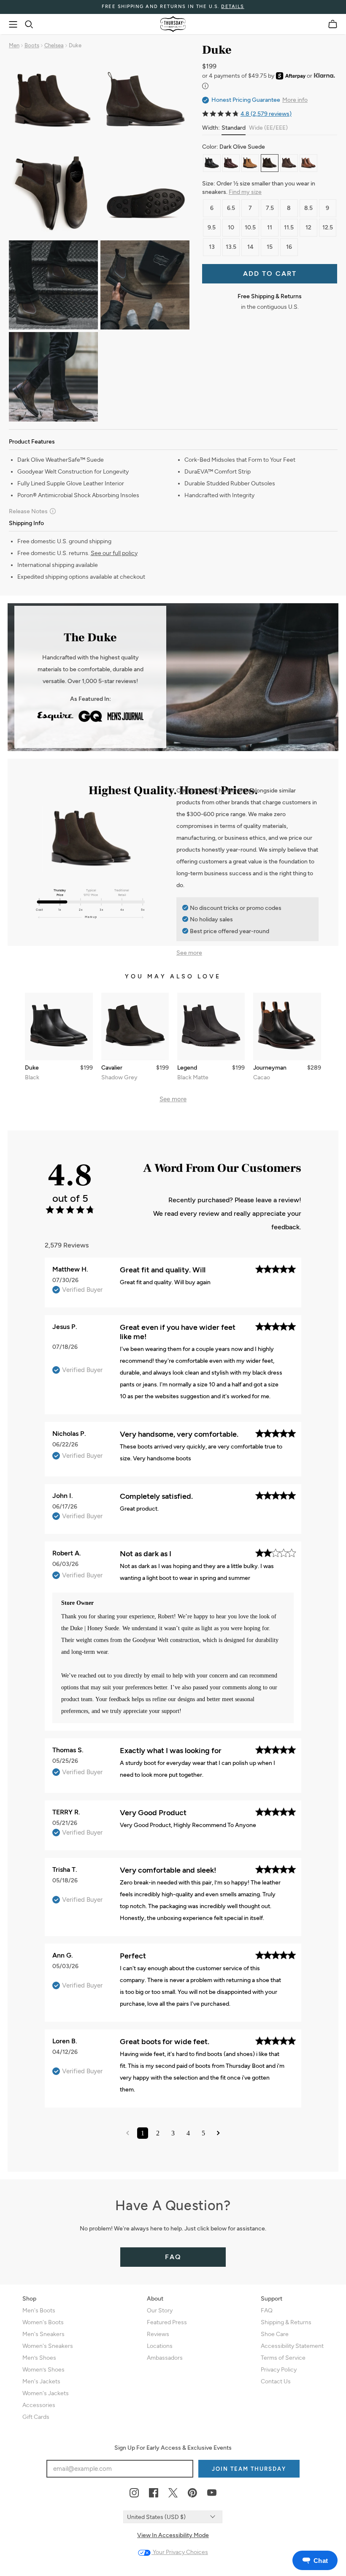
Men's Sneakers (43, 2334)
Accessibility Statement (292, 2346)
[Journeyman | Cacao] (287, 1027)
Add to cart (270, 274)
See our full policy (114, 553)
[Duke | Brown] (231, 163)
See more (189, 953)
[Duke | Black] (212, 163)
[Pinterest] (192, 2493)
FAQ (173, 2257)
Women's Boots (43, 2322)
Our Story (160, 2311)
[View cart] (333, 24)
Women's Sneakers (48, 2346)
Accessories (39, 2405)
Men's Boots (39, 2311)
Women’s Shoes (43, 2370)
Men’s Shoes (39, 2358)
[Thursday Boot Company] (173, 24)
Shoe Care (275, 2334)
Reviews (158, 2334)
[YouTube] (212, 2493)
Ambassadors (165, 2358)
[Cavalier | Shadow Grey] (135, 1027)
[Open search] (29, 25)
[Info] (205, 86)
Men (14, 45)
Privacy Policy (279, 2370)
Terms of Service (283, 2358)
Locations (160, 2346)
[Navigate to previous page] (128, 2133)
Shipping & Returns (286, 2322)
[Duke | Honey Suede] (250, 163)
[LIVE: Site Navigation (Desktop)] (13, 25)
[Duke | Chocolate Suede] (289, 163)
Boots (32, 45)
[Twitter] (173, 2493)
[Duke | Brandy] (308, 163)
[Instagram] (134, 2493)
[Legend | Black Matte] (211, 1027)
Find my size (245, 192)
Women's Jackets (46, 2393)
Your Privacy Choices (180, 2552)
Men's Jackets (41, 2381)
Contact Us (276, 2381)
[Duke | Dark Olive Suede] (270, 163)
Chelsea (54, 45)
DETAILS (233, 7)
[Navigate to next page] (218, 2133)
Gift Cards (36, 2417)
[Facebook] (154, 2493)
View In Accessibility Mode (173, 2535)
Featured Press (167, 2322)
